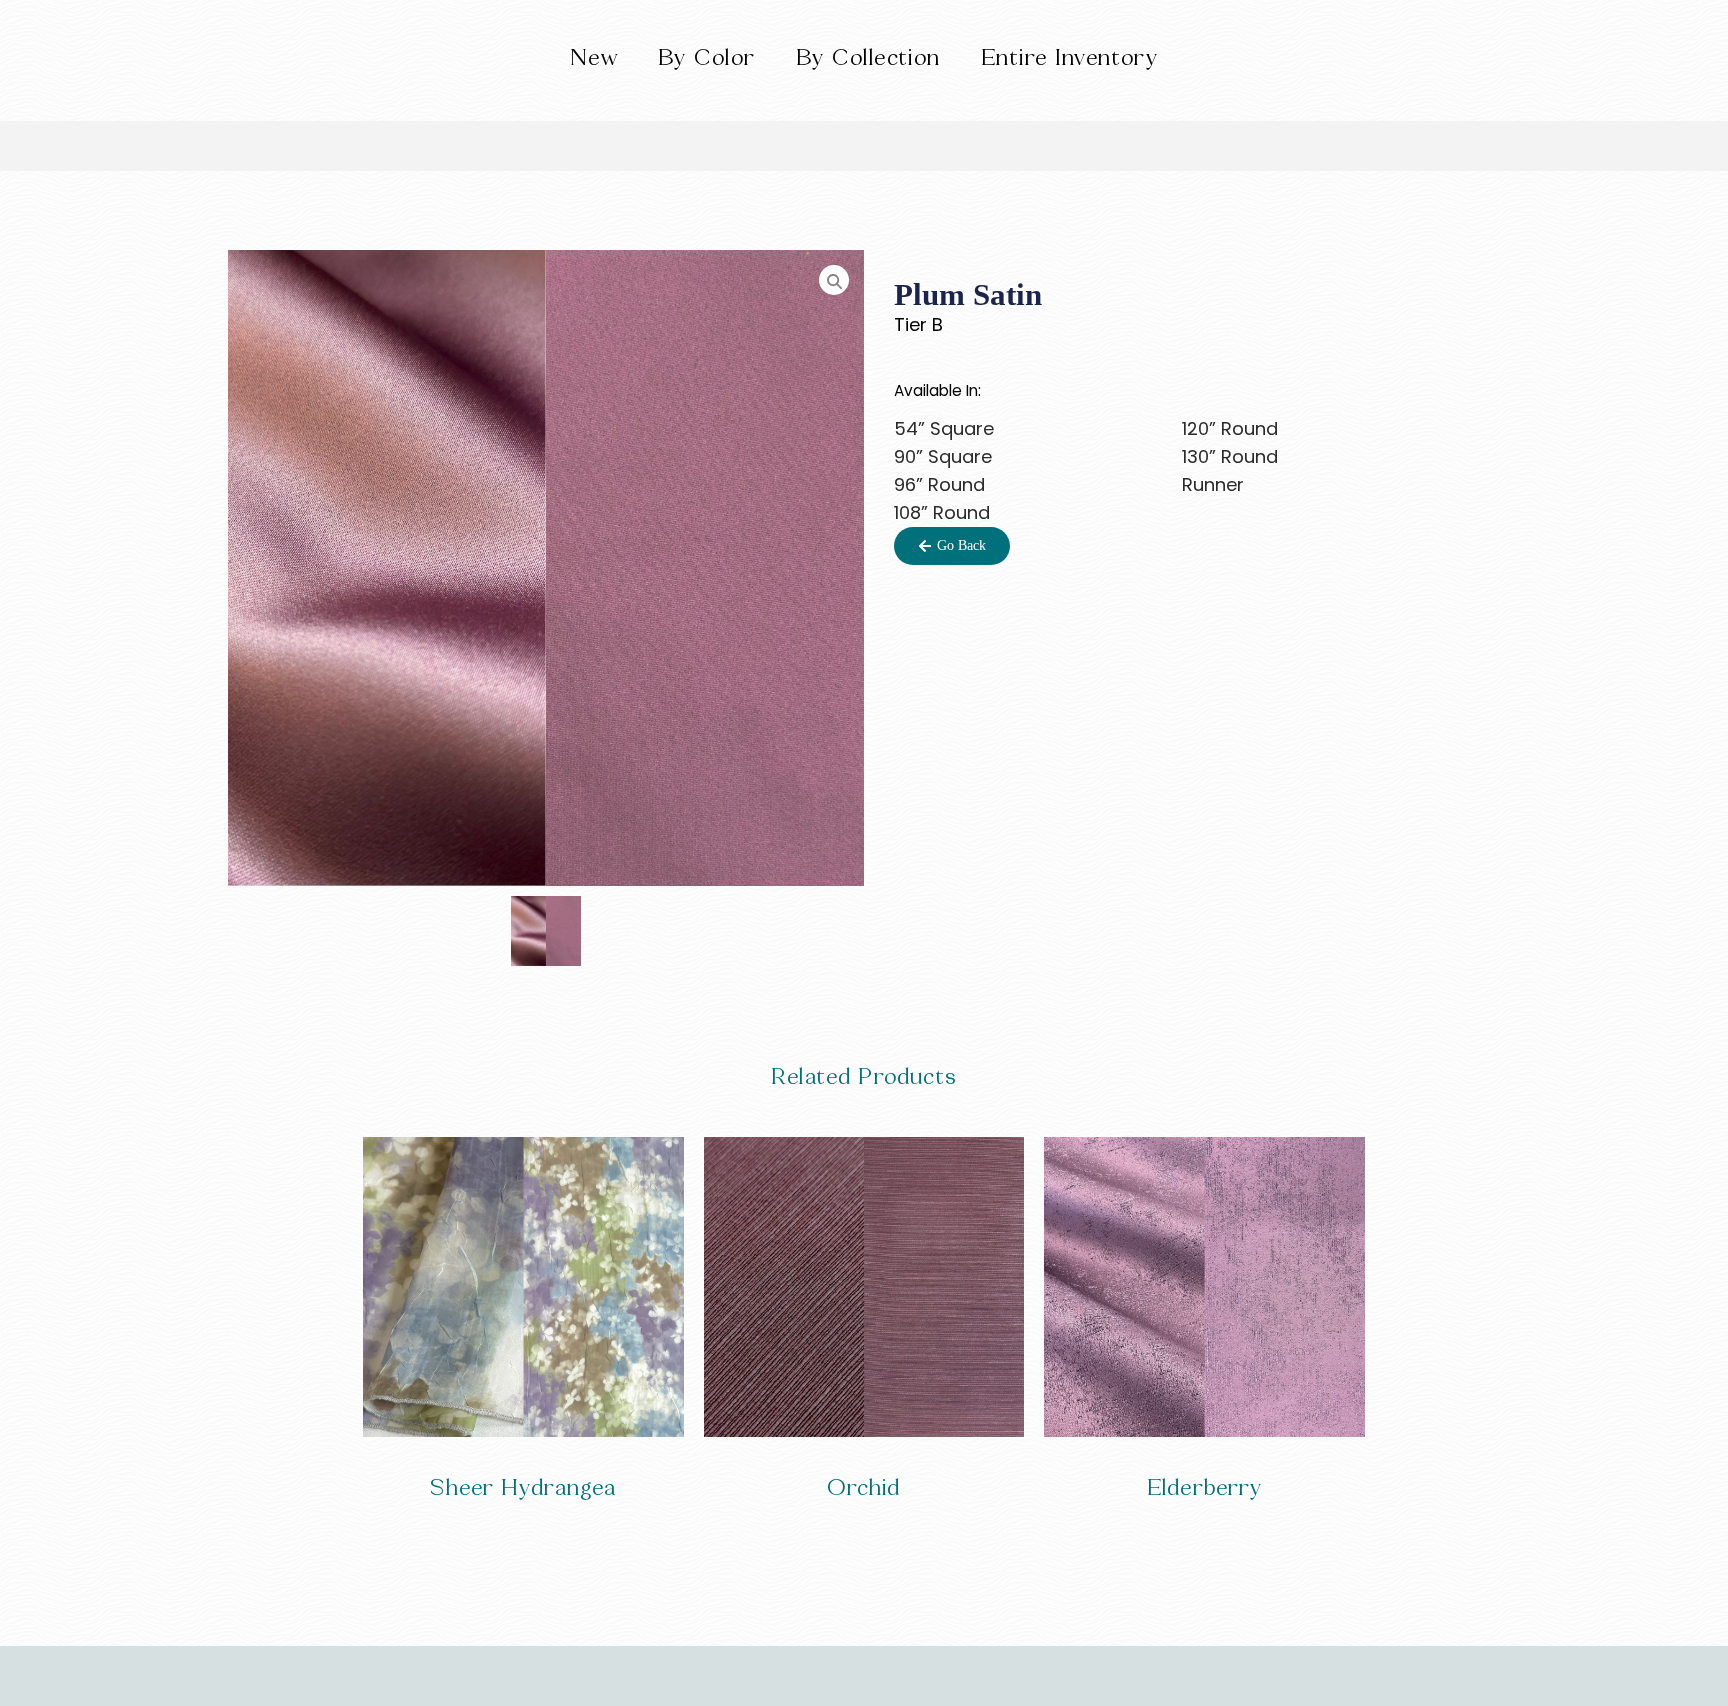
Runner (1213, 484)
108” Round (942, 512)
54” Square (944, 428)
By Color (707, 57)
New (594, 57)
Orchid (863, 1487)
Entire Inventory (1070, 57)
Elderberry (1205, 1487)
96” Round (939, 484)
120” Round (1230, 428)
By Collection (868, 57)
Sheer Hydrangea (523, 1487)
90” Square (943, 456)
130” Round (1230, 456)
